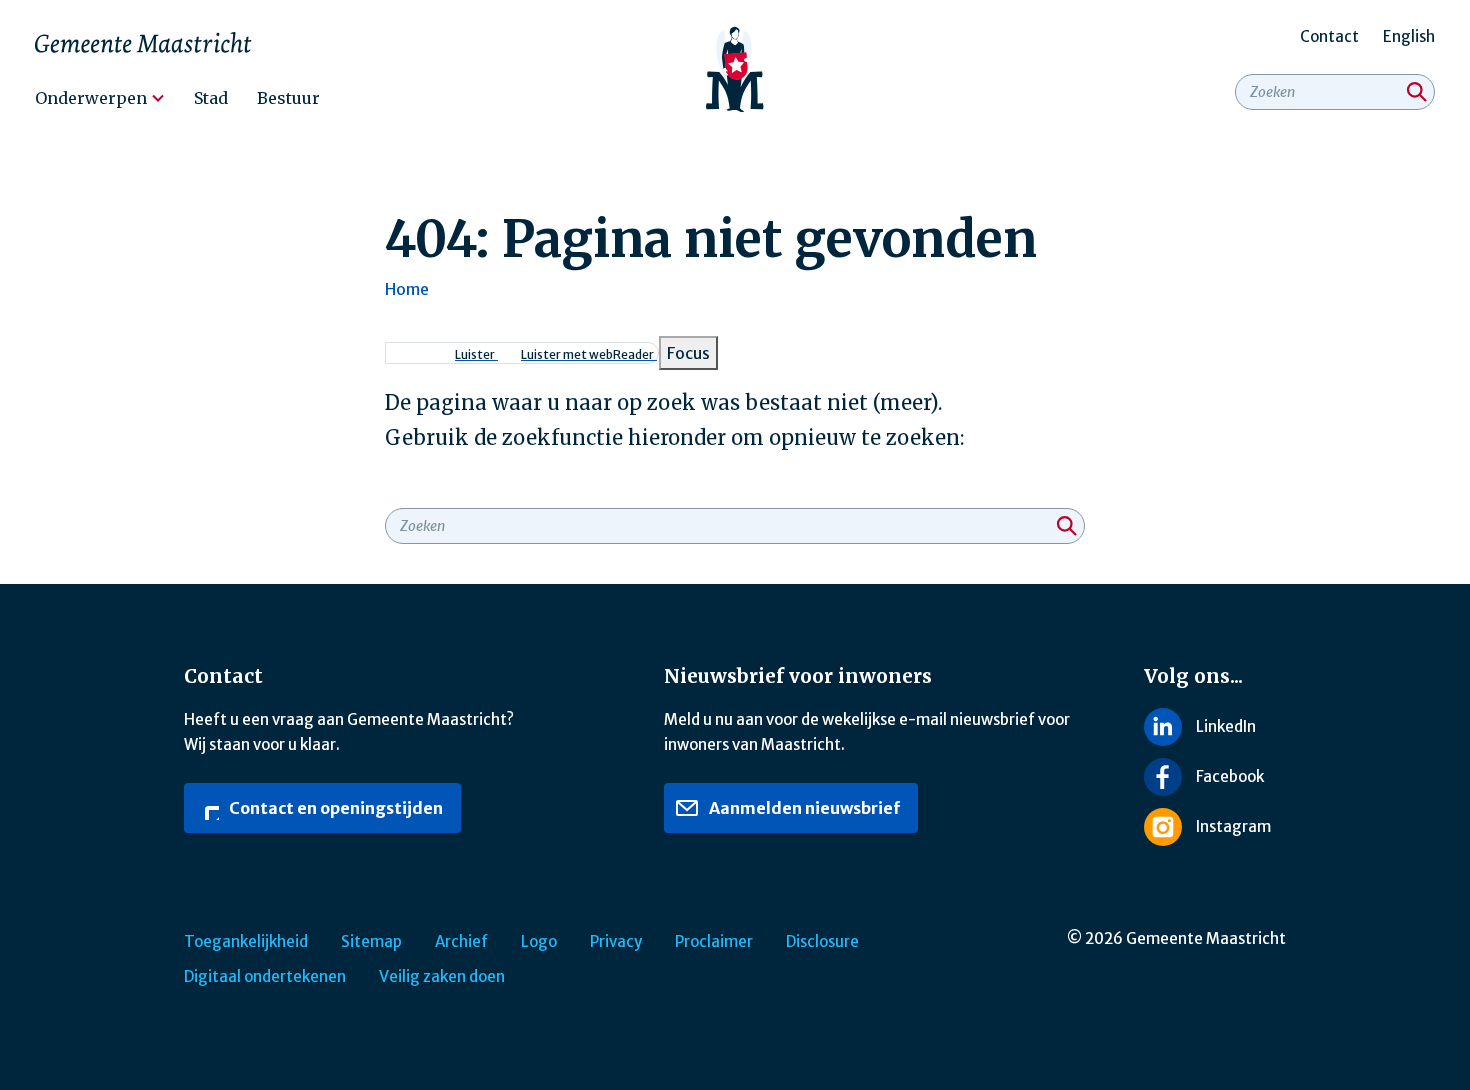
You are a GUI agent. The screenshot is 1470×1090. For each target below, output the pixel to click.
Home (407, 289)
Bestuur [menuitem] (288, 98)
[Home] (735, 70)
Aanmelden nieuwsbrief (803, 808)
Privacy (616, 941)
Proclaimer (714, 941)
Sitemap (371, 941)
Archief (461, 941)
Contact (1329, 36)
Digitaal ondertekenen (265, 976)
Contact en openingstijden (334, 808)
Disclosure (822, 941)
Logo (539, 941)
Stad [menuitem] (211, 98)
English (1409, 36)
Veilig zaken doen (442, 976)
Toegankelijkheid (246, 941)
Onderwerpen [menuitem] (91, 98)
